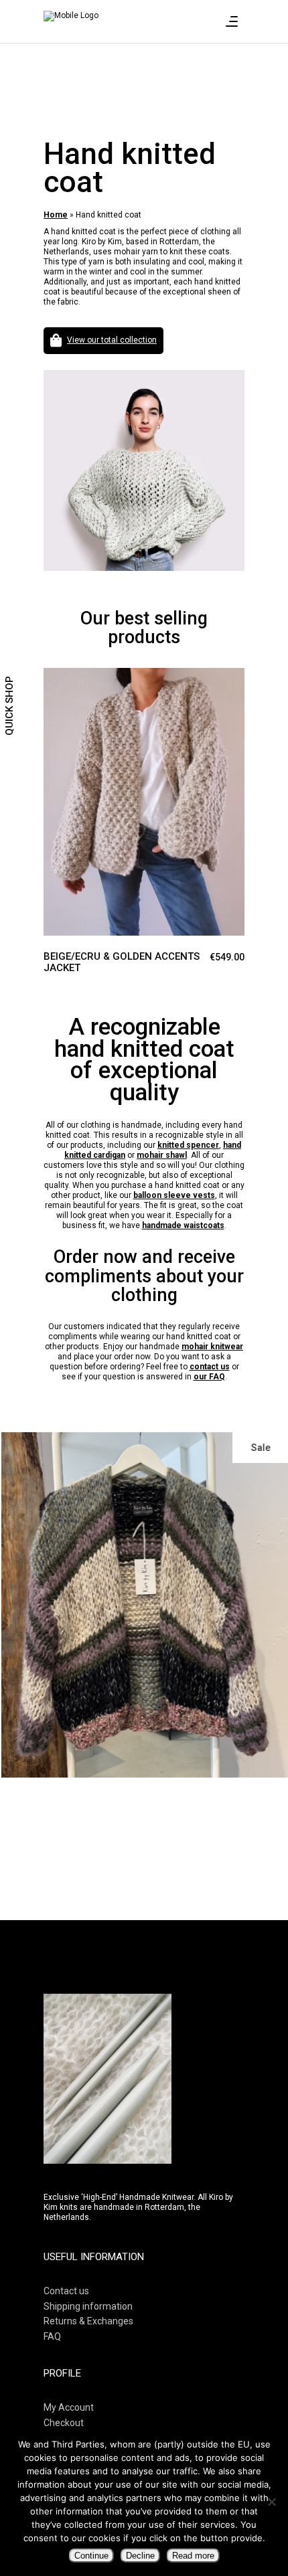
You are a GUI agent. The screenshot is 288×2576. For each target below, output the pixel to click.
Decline (140, 2556)
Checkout (64, 2423)
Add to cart (54, 680)
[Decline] (271, 2502)
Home (56, 215)
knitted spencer (188, 1145)
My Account (69, 2407)
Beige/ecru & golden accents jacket (122, 962)
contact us (210, 1367)
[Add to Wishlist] (80, 689)
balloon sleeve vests (174, 1195)
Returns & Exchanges (88, 2321)
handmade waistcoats (183, 1225)
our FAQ (209, 1377)
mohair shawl (162, 1155)
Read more (193, 2556)
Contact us (66, 2291)
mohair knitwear (212, 1347)
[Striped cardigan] (144, 1605)
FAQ (52, 2336)
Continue (91, 2556)
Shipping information (88, 2306)
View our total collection (112, 340)
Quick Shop (9, 706)
